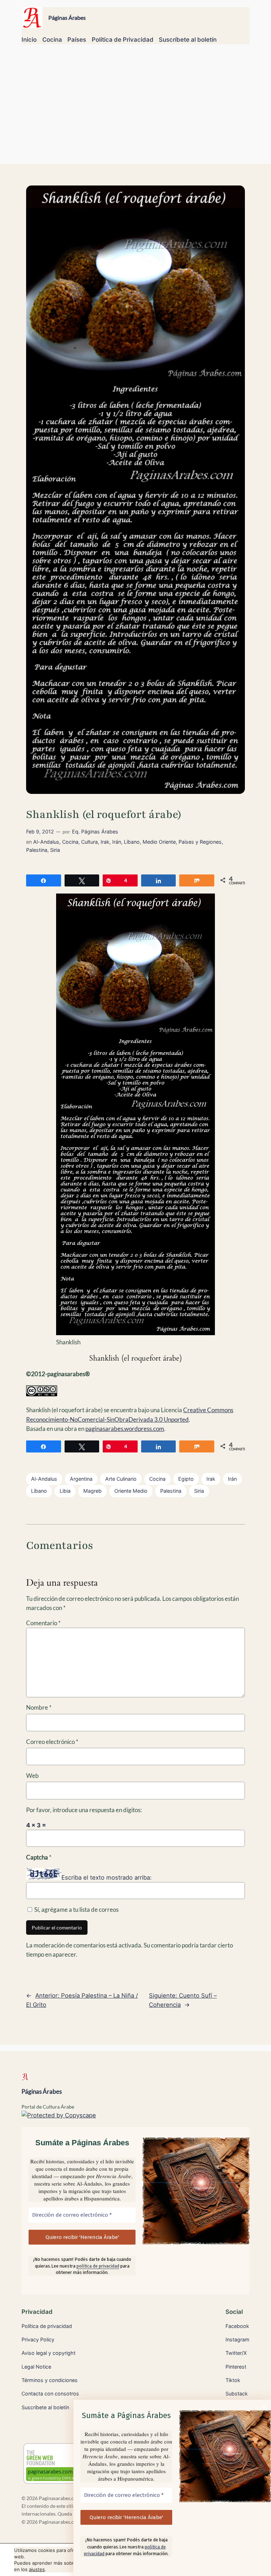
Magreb (92, 1491)
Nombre (39, 1707)
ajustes (37, 2569)
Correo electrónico (52, 1742)
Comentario (43, 1623)
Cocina (70, 842)
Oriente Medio (131, 1491)
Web (32, 1776)
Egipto (186, 1479)
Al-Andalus (46, 842)
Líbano (132, 842)
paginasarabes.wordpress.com (125, 1429)
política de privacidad (98, 2266)
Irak (105, 842)
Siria (55, 850)
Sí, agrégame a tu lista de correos (76, 1909)
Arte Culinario (121, 1479)
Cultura (89, 842)
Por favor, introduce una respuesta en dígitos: (84, 1810)
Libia (65, 1491)
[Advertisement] (135, 107)
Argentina (81, 1479)
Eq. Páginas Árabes (95, 832)
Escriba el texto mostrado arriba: (107, 1878)
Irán (117, 842)
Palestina (37, 850)
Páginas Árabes (67, 17)
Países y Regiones (200, 842)
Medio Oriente (159, 842)
